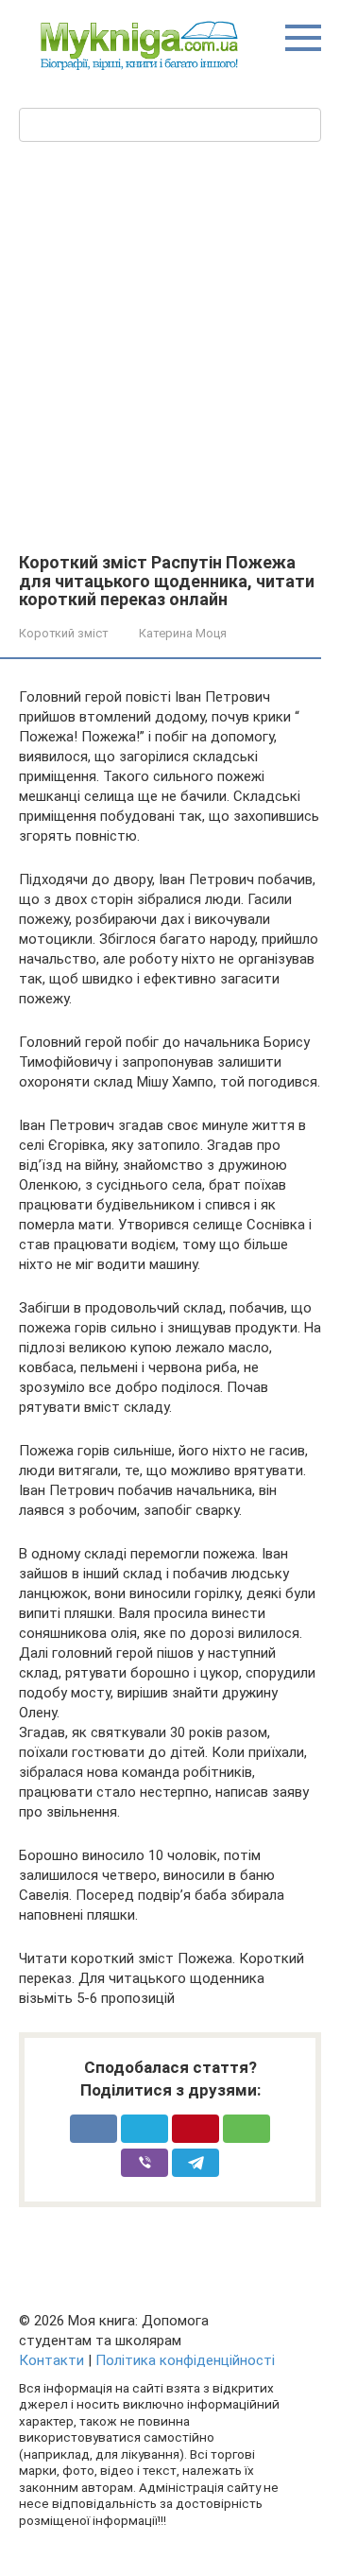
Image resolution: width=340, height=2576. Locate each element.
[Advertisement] (170, 374)
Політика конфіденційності (185, 2360)
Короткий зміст (63, 633)
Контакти (51, 2360)
